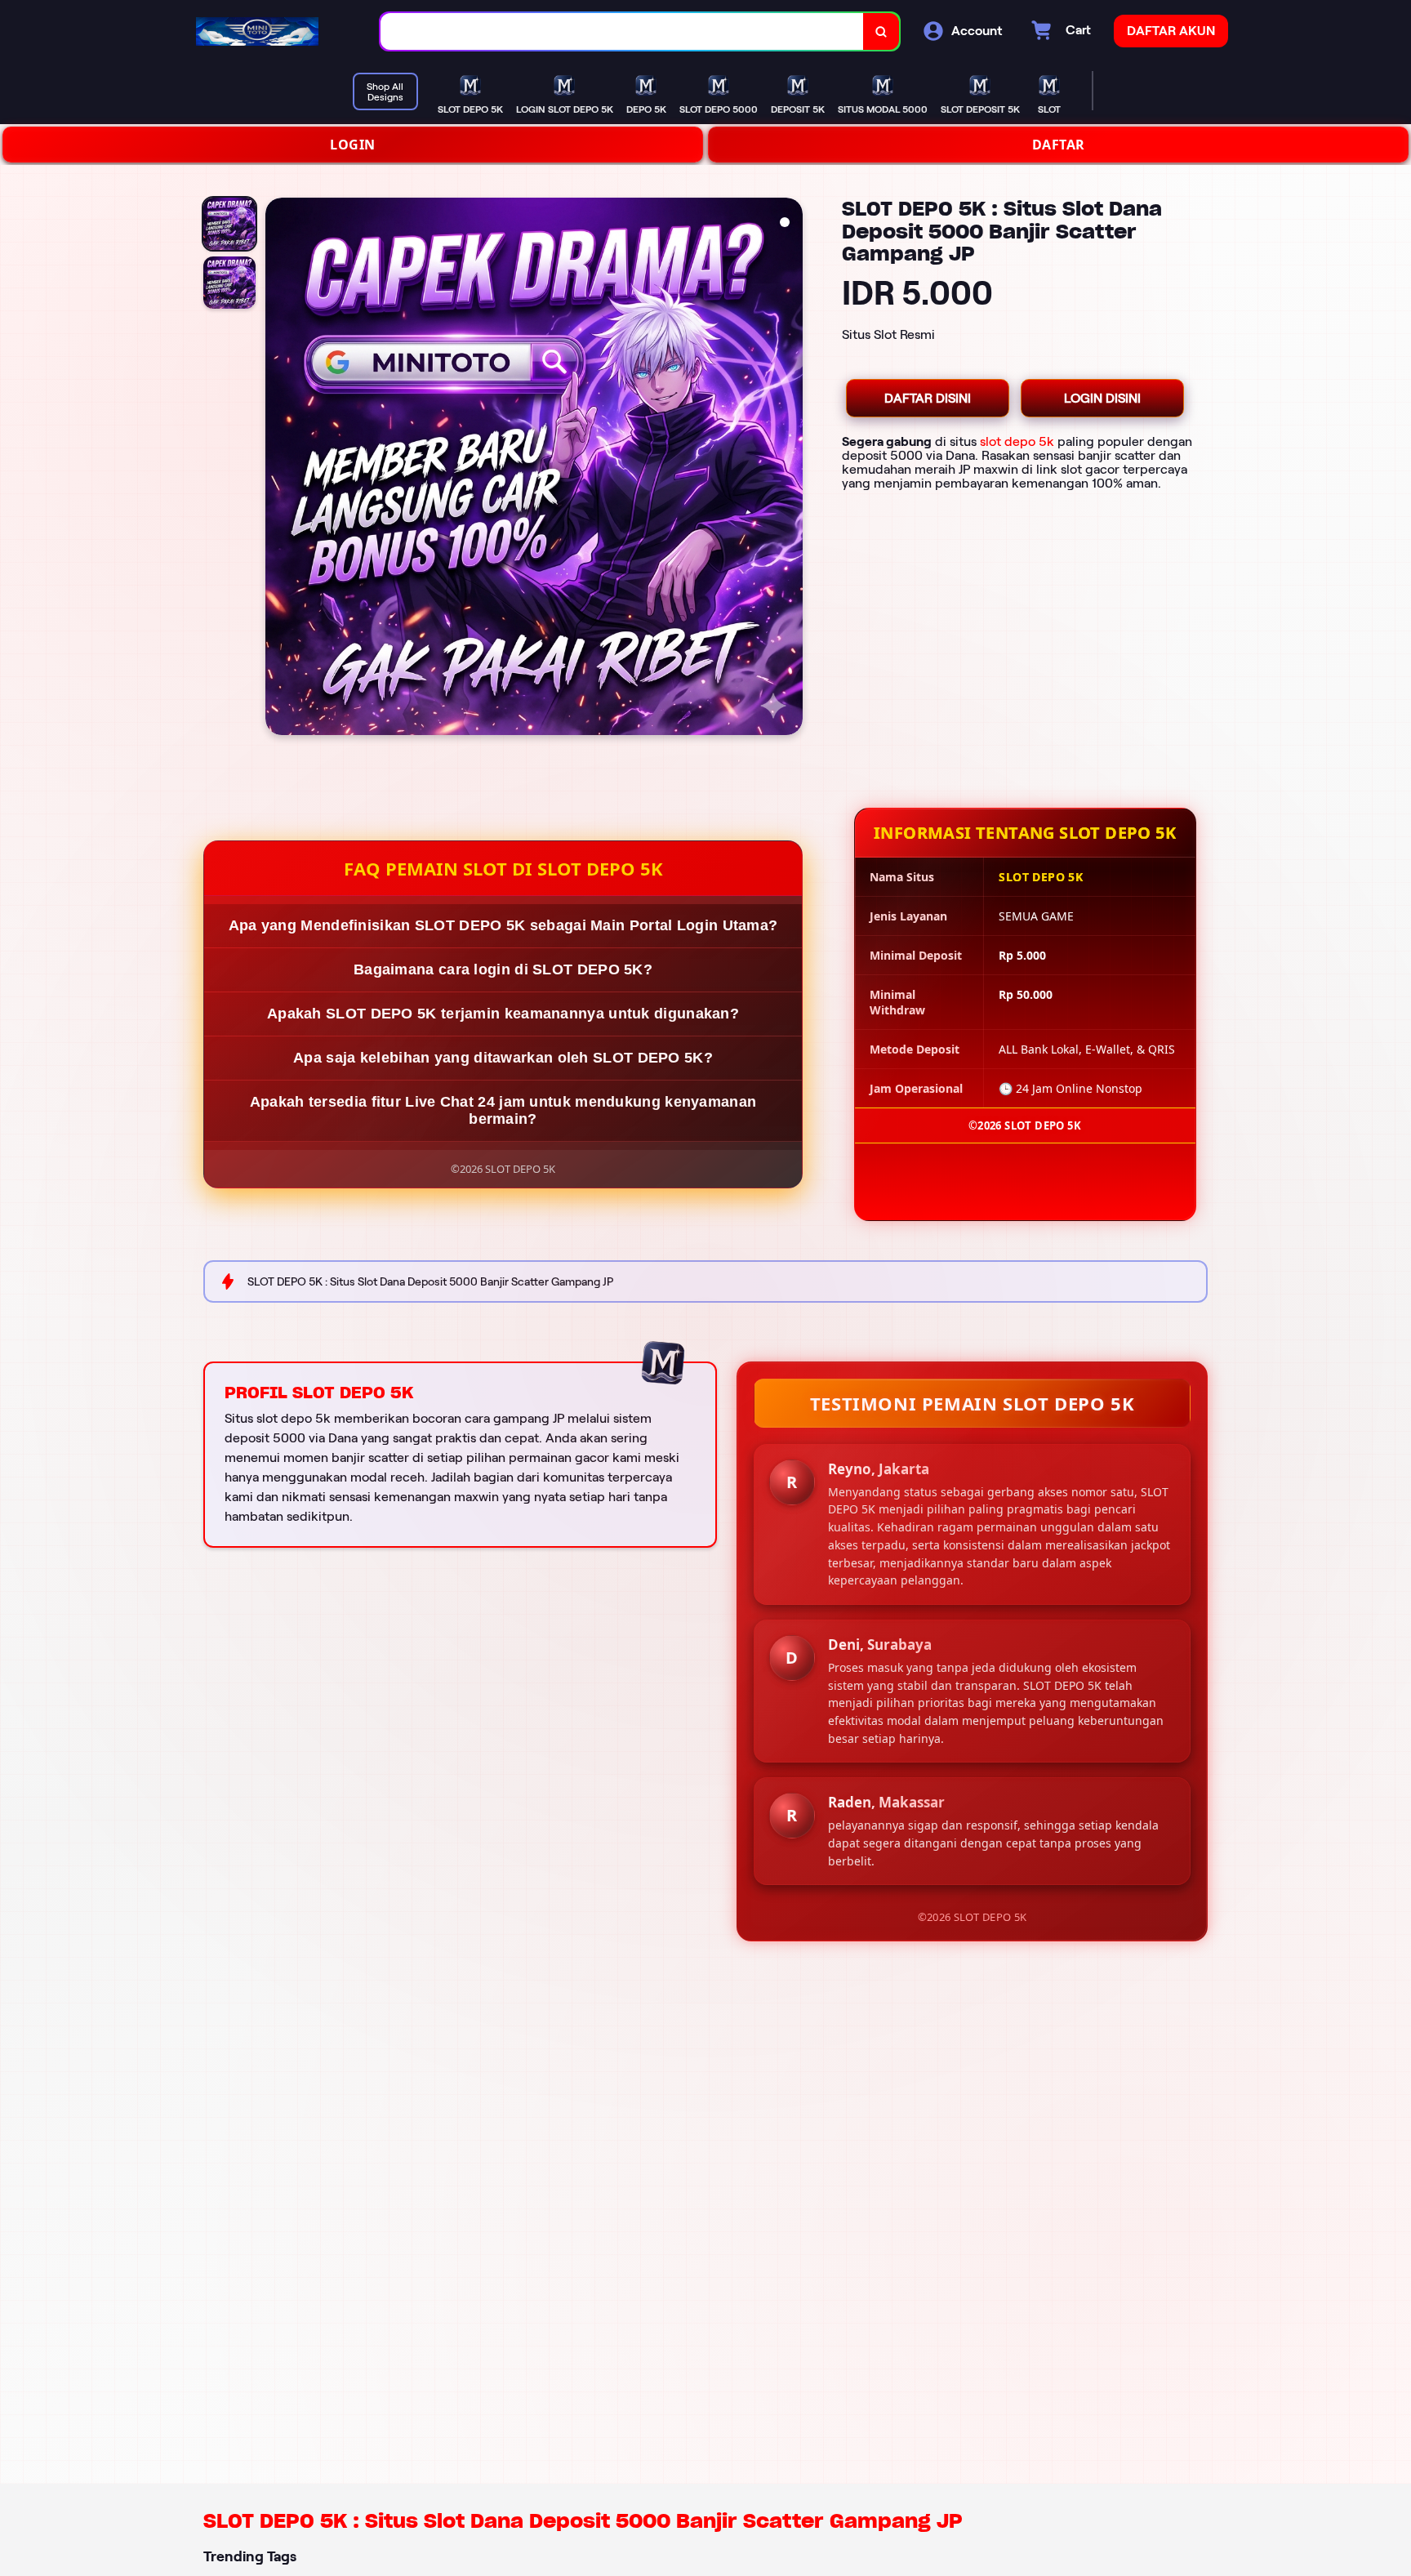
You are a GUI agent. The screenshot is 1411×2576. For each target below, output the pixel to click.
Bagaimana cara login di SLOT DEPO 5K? (503, 969)
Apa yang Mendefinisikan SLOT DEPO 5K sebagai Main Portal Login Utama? (503, 925)
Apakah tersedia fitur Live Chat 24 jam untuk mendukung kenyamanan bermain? (503, 1110)
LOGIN (353, 145)
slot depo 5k (1017, 441)
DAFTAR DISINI (928, 398)
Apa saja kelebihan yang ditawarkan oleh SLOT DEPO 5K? (503, 1058)
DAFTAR (1059, 145)
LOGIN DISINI (1102, 398)
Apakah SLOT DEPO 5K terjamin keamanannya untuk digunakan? (503, 1014)
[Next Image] (790, 469)
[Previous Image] (278, 469)
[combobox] (622, 31)
